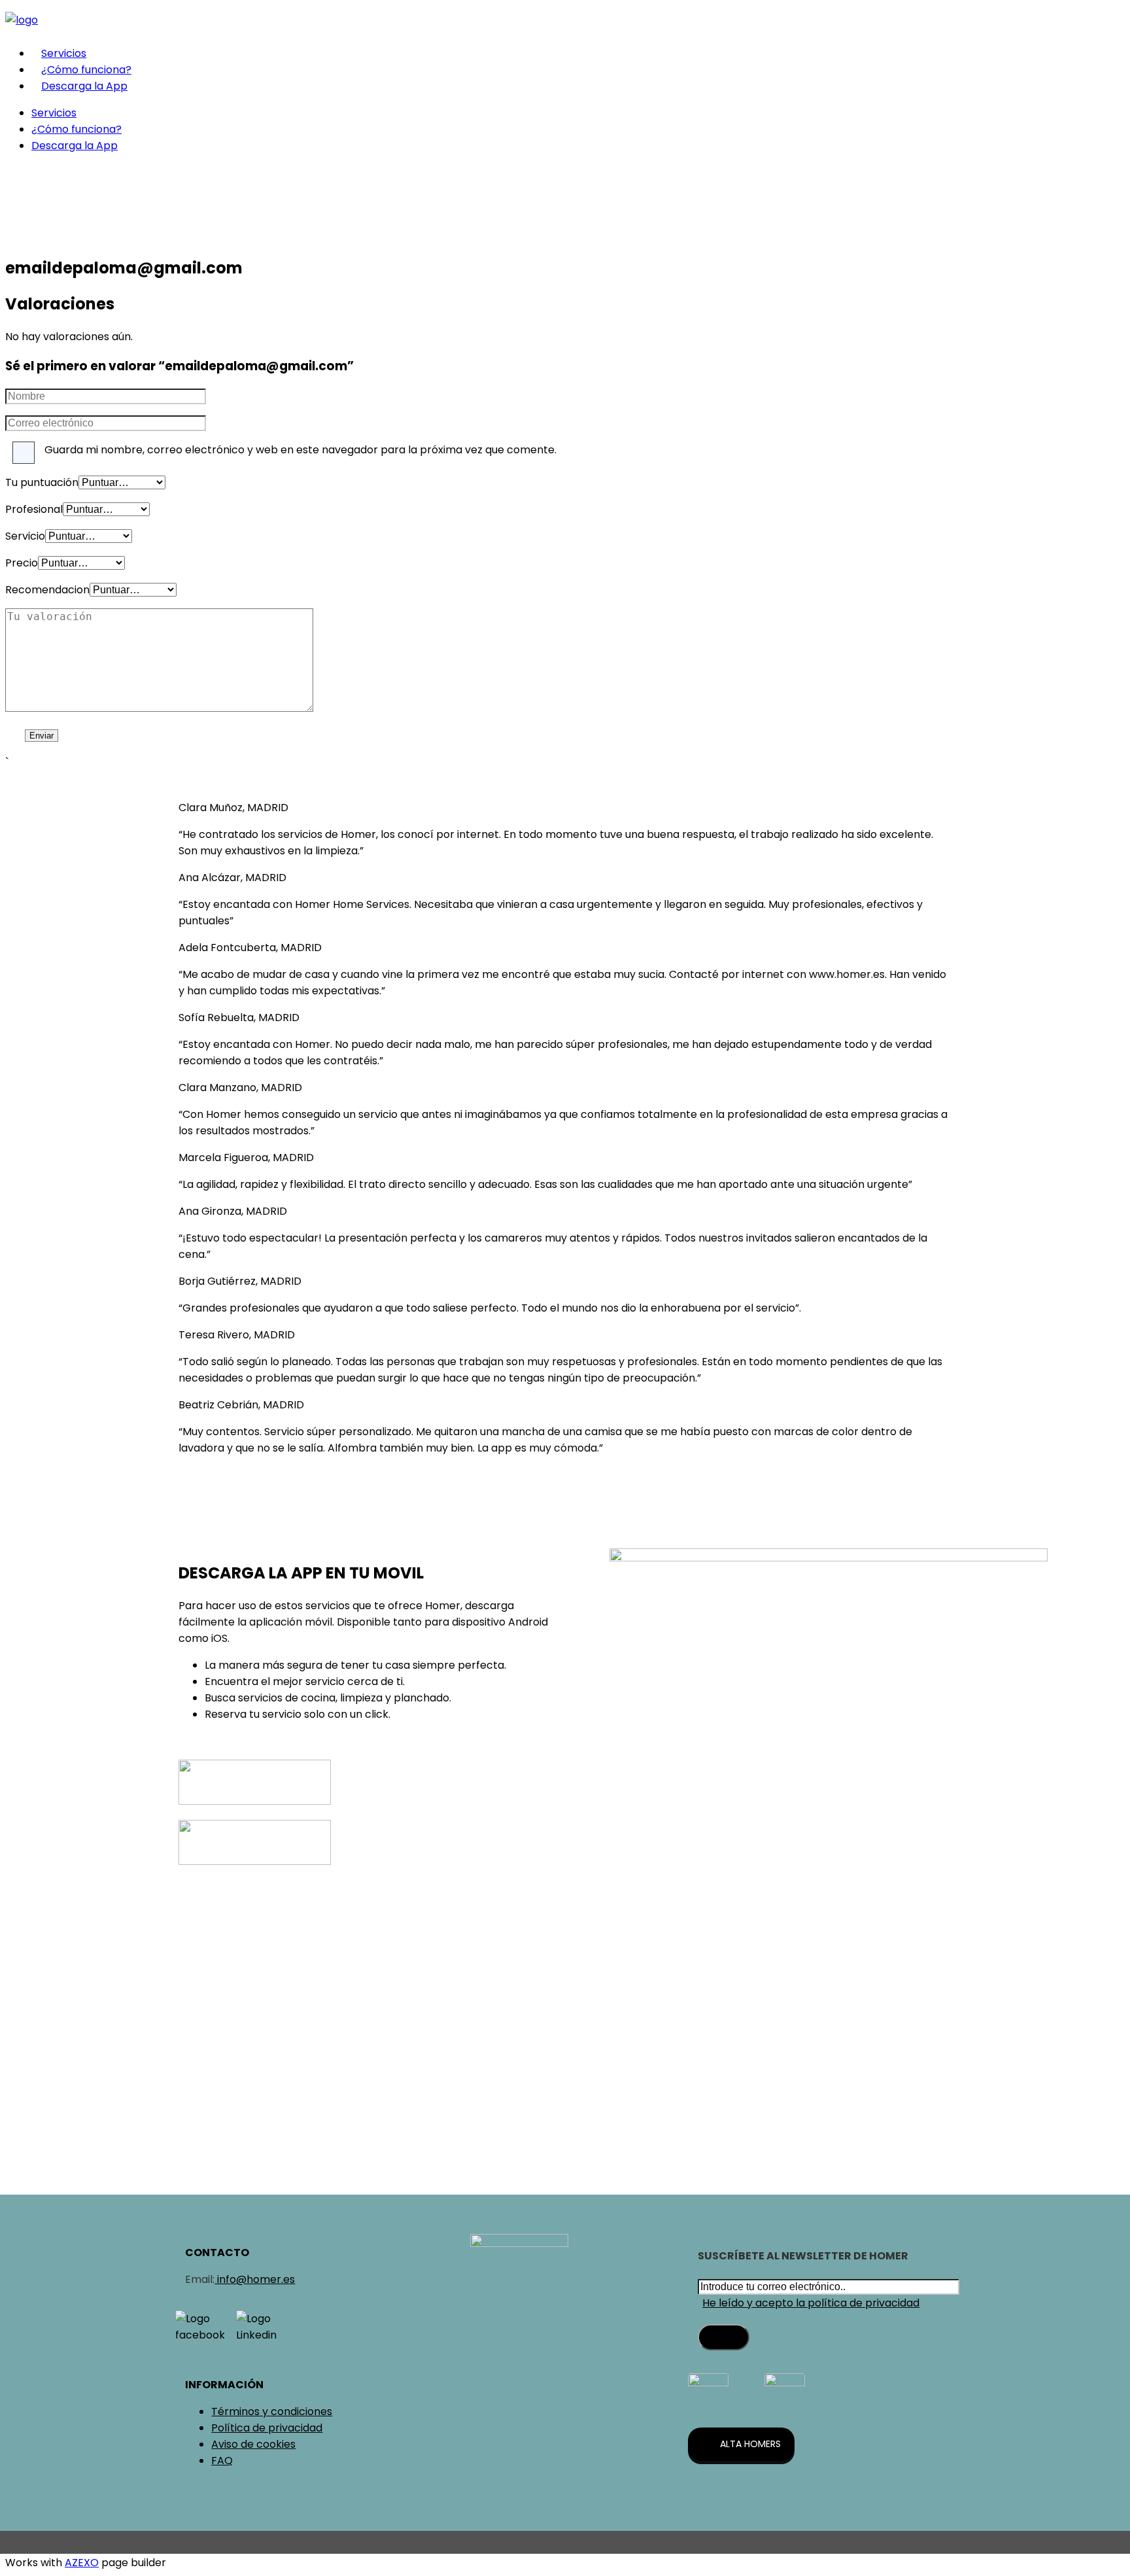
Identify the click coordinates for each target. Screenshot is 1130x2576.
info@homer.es (255, 2279)
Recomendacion (47, 590)
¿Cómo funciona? (86, 70)
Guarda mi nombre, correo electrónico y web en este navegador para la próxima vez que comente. (300, 450)
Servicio (25, 536)
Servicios (64, 53)
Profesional (34, 509)
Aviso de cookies (253, 2444)
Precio (22, 563)
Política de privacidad (267, 2428)
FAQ (222, 2461)
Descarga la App (84, 86)
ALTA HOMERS (750, 2444)
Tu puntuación (42, 482)
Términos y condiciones (272, 2411)
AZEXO (82, 2563)
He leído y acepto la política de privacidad (811, 2303)
